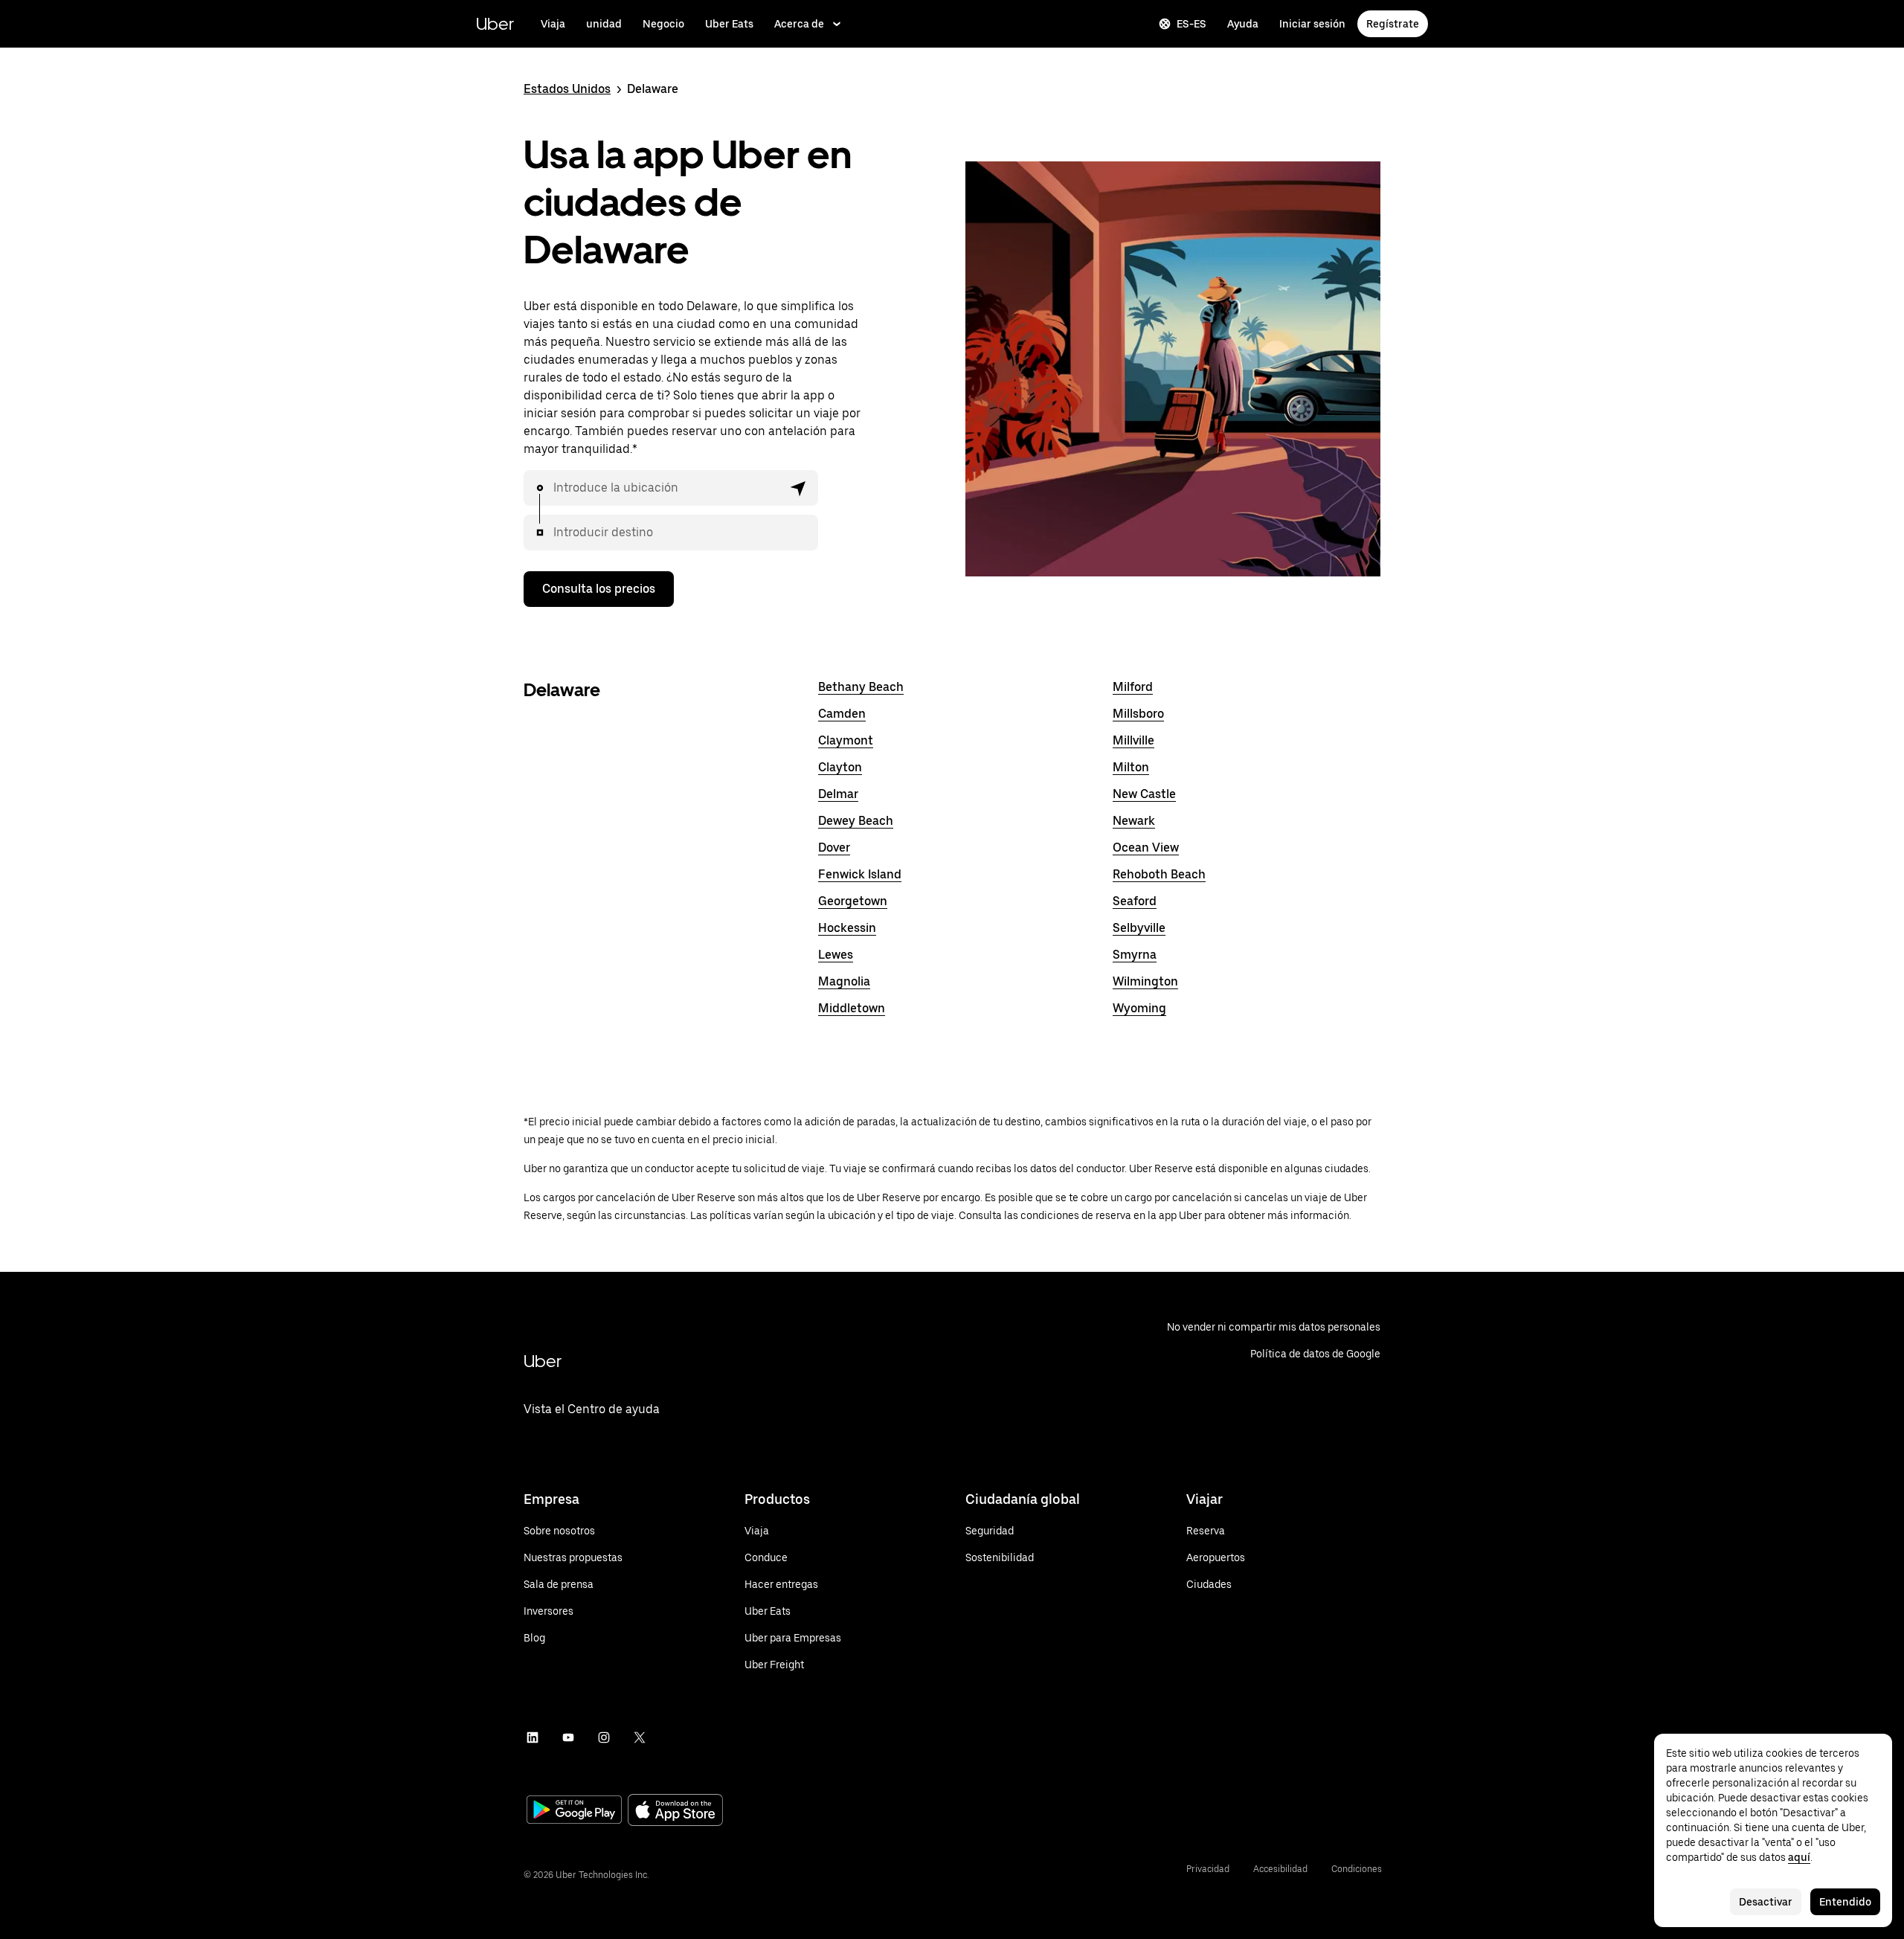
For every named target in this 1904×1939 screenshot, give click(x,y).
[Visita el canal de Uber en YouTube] (568, 1737)
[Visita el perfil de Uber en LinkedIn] (533, 1737)
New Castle (1144, 794)
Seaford (1135, 901)
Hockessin (847, 928)
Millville (1133, 740)
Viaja (553, 24)
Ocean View (1146, 848)
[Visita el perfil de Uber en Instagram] (604, 1737)
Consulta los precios (599, 589)
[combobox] (668, 488)
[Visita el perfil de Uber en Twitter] (640, 1737)
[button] (799, 488)
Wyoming (1139, 1008)
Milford (1133, 687)
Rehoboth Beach (1159, 874)
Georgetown (853, 901)
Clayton (840, 767)
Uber (495, 23)
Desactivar (1766, 1902)
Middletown (852, 1008)
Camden (842, 714)
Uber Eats (729, 24)
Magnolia (844, 981)
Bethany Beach (861, 687)
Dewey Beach (856, 821)
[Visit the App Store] (675, 1811)
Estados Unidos (567, 89)
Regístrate (1393, 24)
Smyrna (1135, 955)
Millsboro (1138, 714)
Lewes (836, 955)
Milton (1131, 767)
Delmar (838, 794)
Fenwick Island (860, 874)
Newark (1134, 821)
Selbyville (1139, 928)
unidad (604, 24)
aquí (1799, 1857)
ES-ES (1191, 24)
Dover (834, 848)
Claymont (846, 740)
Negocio (663, 24)
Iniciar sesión (1312, 24)
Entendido (1845, 1902)
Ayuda (1243, 24)
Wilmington (1145, 981)
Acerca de (799, 24)
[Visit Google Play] (574, 1811)
